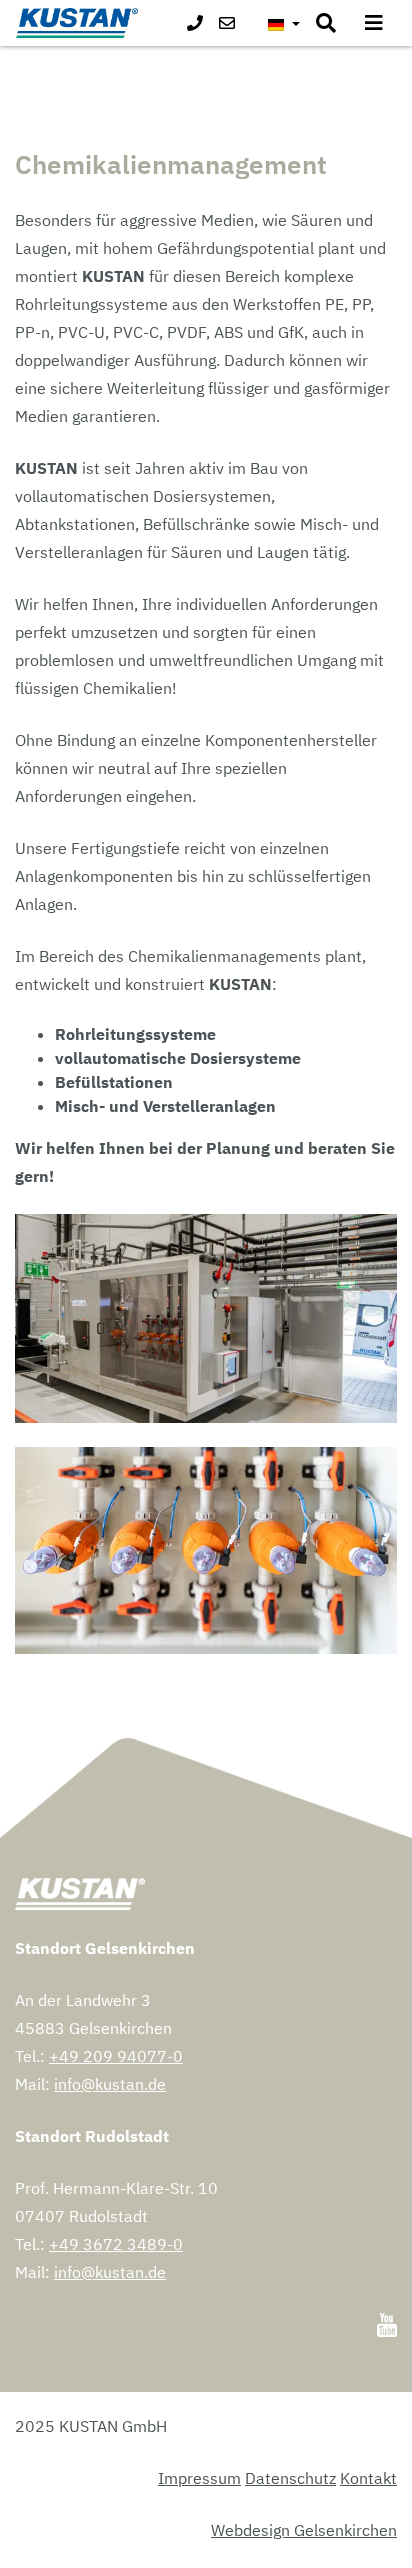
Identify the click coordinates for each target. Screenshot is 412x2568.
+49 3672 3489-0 (116, 2244)
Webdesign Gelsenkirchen (304, 2530)
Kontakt (368, 2478)
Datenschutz (290, 2478)
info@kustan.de (110, 2084)
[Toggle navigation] (374, 23)
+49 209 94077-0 (116, 2056)
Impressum (199, 2478)
